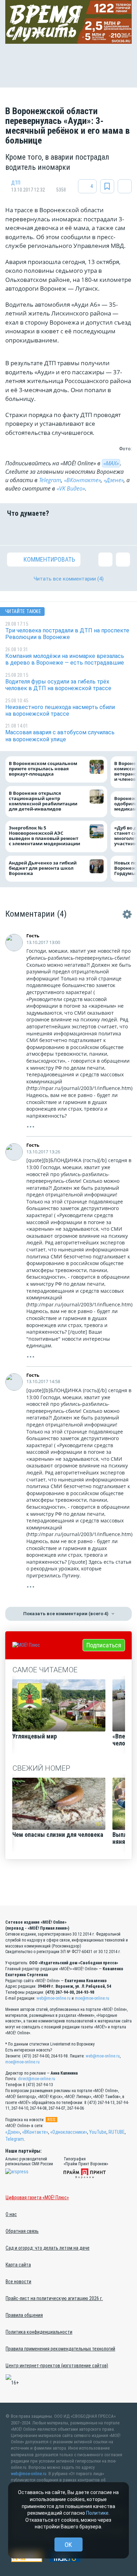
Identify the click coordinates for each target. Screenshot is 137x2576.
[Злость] (123, 531)
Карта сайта (18, 2265)
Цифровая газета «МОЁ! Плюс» (37, 2197)
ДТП (16, 183)
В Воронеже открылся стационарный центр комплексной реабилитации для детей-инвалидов (43, 801)
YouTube (98, 2132)
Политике (97, 2513)
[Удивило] (79, 531)
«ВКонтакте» (82, 480)
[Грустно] (101, 531)
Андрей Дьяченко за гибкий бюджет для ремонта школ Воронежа (43, 868)
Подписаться (104, 1645)
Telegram (50, 480)
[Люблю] (58, 531)
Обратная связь (22, 2231)
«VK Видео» (71, 488)
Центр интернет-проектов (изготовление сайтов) (57, 2366)
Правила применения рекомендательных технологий (60, 2349)
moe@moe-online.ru (92, 1998)
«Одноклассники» (69, 2132)
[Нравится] (14, 531)
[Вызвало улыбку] (36, 531)
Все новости (18, 2282)
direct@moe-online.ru (37, 2079)
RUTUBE (117, 2132)
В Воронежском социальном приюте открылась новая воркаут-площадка (43, 769)
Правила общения (24, 2315)
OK (68, 2545)
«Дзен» (13, 2132)
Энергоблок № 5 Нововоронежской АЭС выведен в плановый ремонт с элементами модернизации (44, 836)
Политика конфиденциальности (39, 2332)
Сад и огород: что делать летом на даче (48, 2248)
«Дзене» (114, 480)
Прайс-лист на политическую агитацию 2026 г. (54, 2298)
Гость (33, 936)
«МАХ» (111, 463)
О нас (11, 2214)
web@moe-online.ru (54, 1998)
